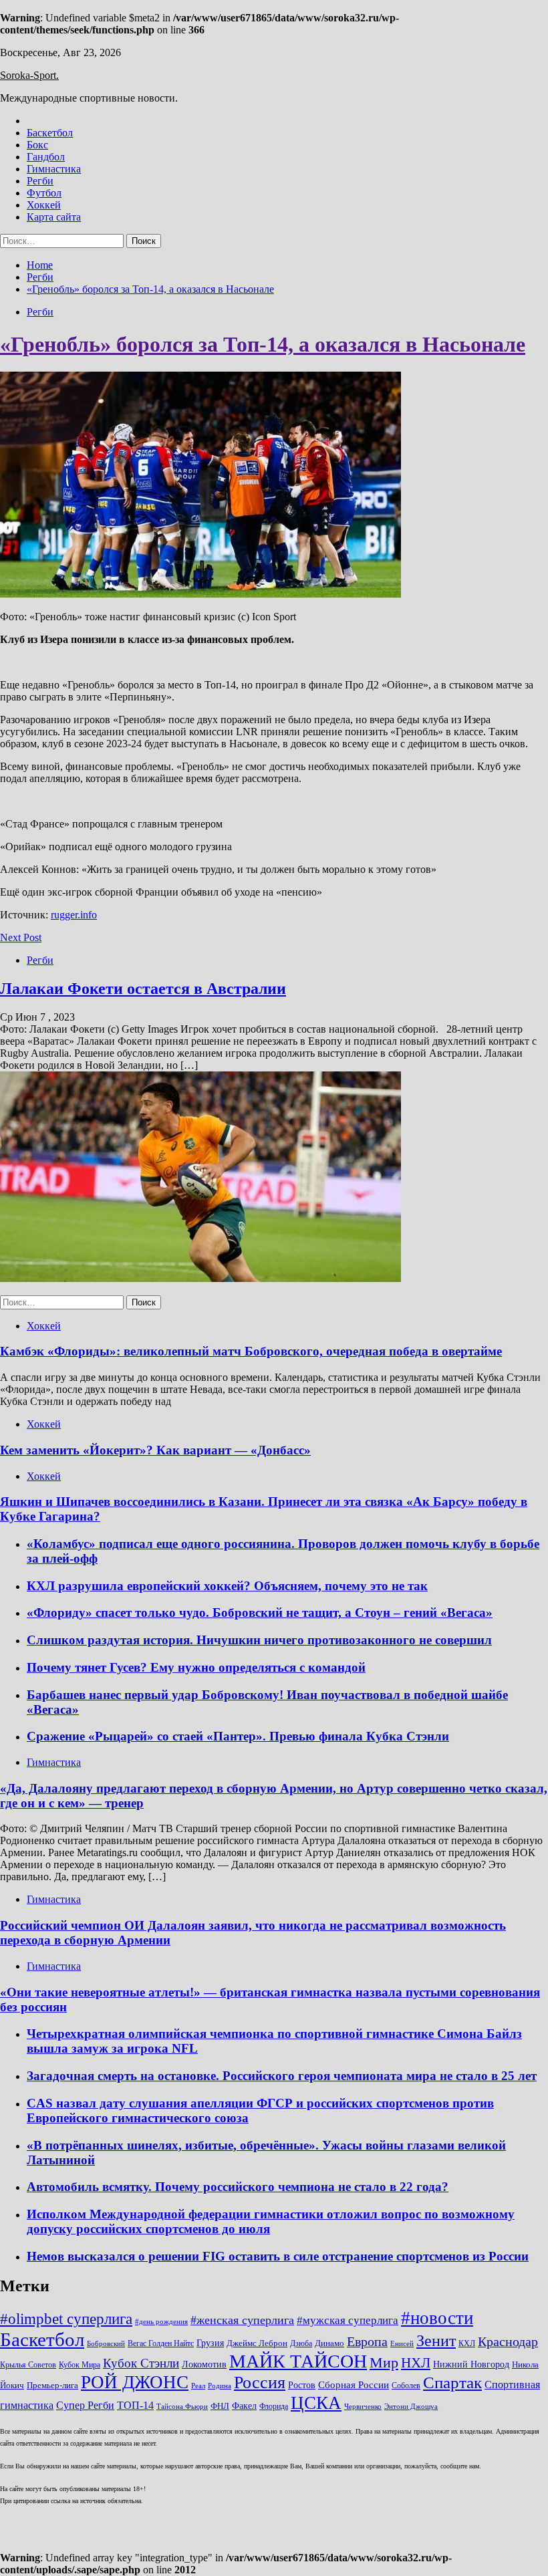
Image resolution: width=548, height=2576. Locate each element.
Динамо (329, 2343)
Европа (367, 2342)
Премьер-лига (52, 2386)
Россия (260, 2382)
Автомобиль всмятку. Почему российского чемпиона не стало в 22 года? (238, 2187)
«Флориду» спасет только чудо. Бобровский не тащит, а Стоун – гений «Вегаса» (260, 1613)
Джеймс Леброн (257, 2343)
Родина (220, 2386)
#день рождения (161, 2322)
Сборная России (354, 2385)
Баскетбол (50, 133)
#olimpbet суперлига (66, 2319)
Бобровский (106, 2344)
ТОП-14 (135, 2405)
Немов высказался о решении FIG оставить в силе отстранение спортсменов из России (278, 2256)
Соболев (406, 2386)
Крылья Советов (28, 2365)
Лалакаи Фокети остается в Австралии (143, 989)
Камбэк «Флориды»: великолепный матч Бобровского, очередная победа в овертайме (251, 1351)
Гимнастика (54, 169)
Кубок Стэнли (141, 2363)
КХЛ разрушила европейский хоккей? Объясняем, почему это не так (227, 1586)
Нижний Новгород (471, 2364)
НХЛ (416, 2363)
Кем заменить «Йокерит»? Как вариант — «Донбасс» (155, 1450)
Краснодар (508, 2341)
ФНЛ (220, 2406)
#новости (437, 2318)
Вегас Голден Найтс (161, 2344)
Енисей (402, 2344)
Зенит (436, 2341)
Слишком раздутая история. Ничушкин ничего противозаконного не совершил (259, 1640)
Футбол (44, 193)
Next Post (21, 937)
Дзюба (301, 2344)
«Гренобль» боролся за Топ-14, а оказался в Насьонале (263, 344)
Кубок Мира (80, 2365)
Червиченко (363, 2407)
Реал (198, 2386)
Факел (244, 2406)
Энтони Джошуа (411, 2407)
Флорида (274, 2407)
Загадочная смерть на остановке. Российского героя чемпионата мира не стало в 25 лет (282, 2076)
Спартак (452, 2382)
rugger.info (74, 915)
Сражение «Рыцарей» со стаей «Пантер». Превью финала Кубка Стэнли (238, 1736)
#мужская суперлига (348, 2320)
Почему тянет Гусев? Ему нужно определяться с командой (196, 1667)
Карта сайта (54, 217)
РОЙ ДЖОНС (135, 2382)
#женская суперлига (242, 2320)
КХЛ (467, 2344)
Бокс (37, 145)
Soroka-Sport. (29, 75)
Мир (384, 2363)
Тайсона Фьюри (182, 2407)
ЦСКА (316, 2403)
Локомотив (204, 2364)
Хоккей (44, 205)
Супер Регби (85, 2405)
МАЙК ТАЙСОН (298, 2361)
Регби (40, 181)
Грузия (210, 2343)
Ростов (302, 2385)
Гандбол (46, 157)
